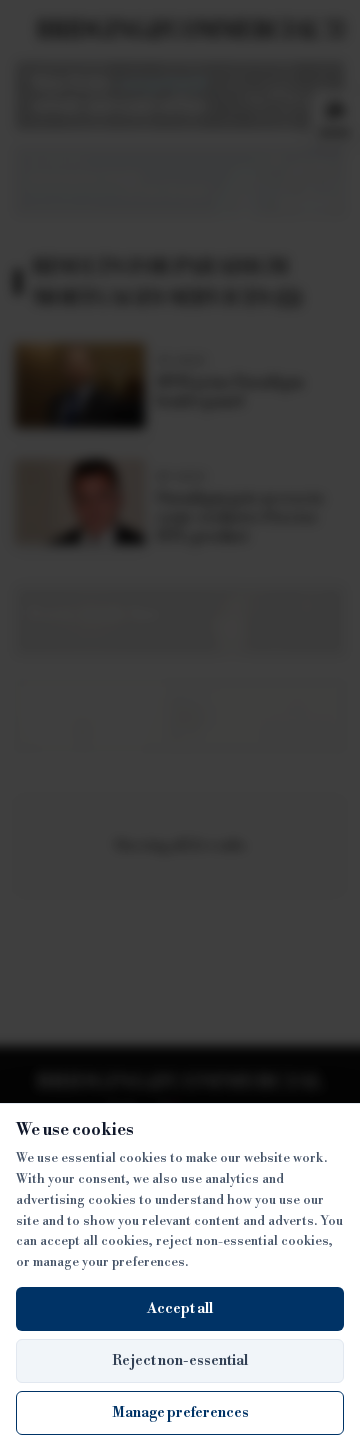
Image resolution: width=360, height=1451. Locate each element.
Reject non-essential (180, 1361)
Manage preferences (180, 1413)
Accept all (180, 1309)
